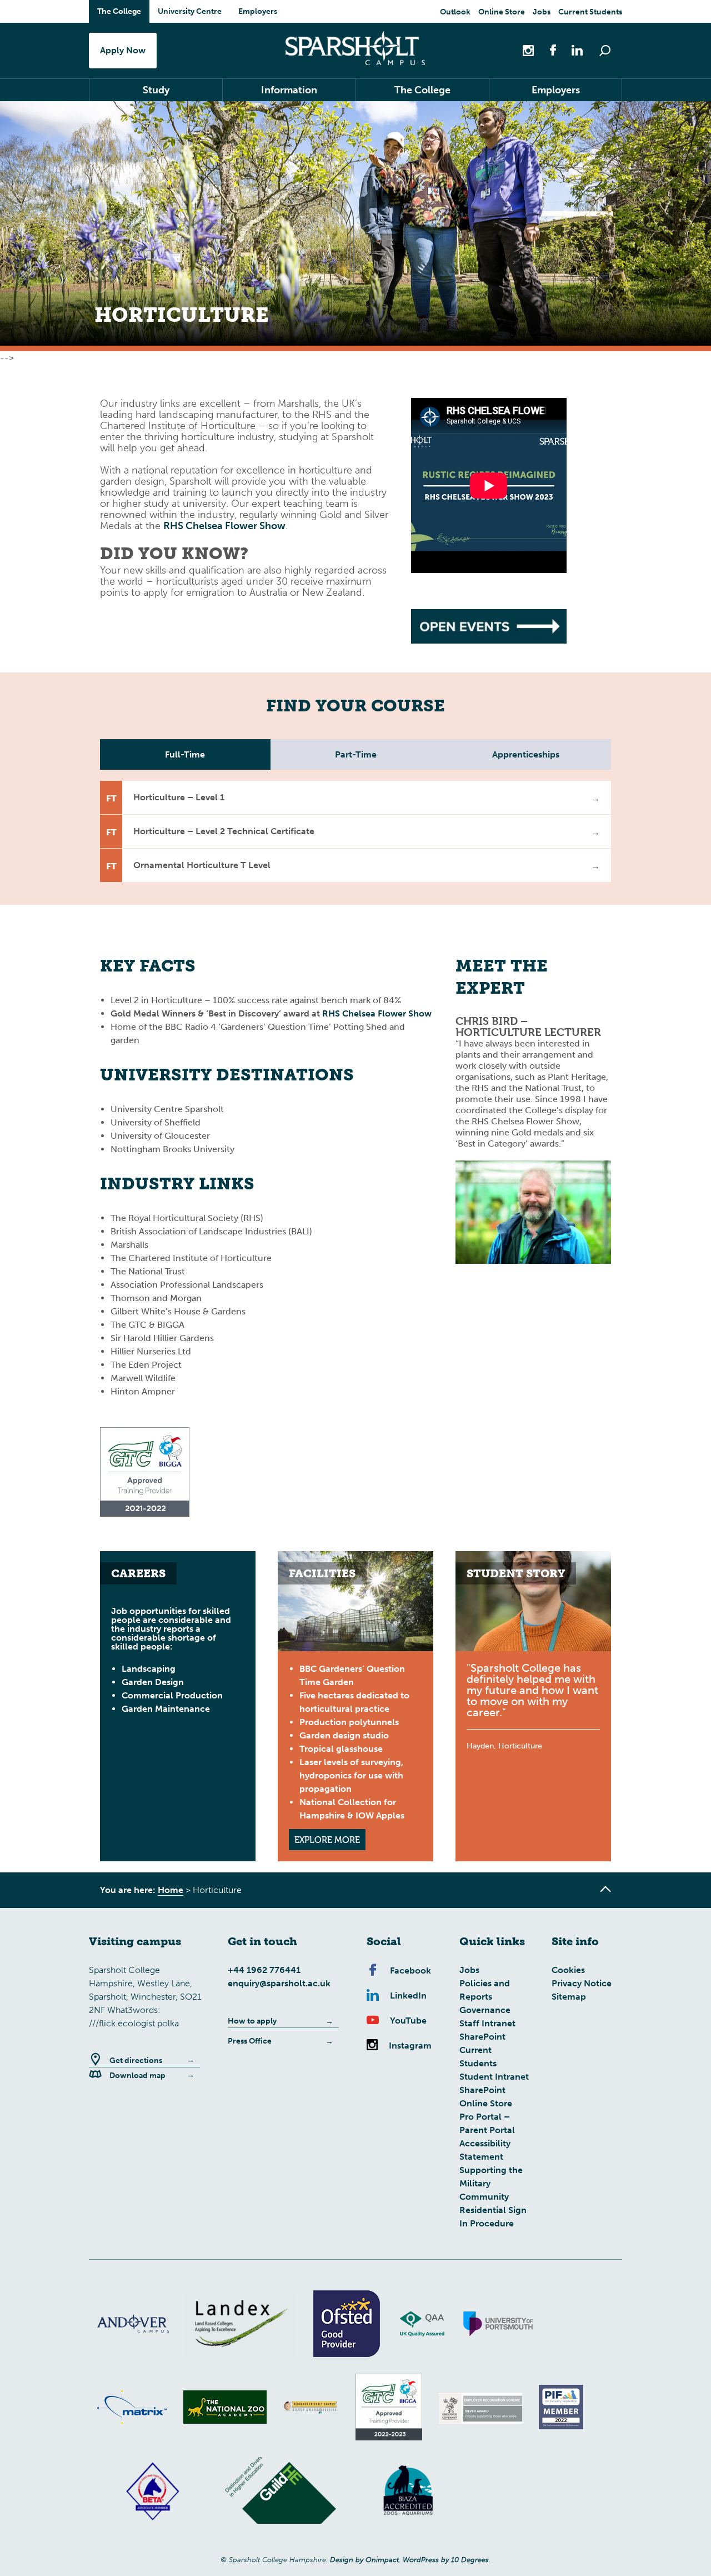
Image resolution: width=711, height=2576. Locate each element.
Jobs (542, 12)
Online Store (502, 12)
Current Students (590, 12)
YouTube (408, 2021)
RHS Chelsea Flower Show (224, 526)
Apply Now (123, 50)
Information (289, 90)
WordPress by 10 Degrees (446, 2560)
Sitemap (569, 1997)
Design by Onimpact (364, 2560)
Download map (137, 2076)
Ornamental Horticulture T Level (202, 865)
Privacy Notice (582, 1983)
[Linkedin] (572, 50)
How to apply (252, 2021)
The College (119, 11)
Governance (485, 2010)
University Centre (190, 11)
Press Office (250, 2041)
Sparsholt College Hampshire (355, 48)
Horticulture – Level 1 (179, 797)
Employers (258, 11)
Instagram (410, 2046)
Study (156, 90)
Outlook (455, 12)
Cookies (568, 1970)
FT (111, 798)
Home (171, 1890)
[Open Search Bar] (605, 51)
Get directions (136, 2061)
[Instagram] (529, 50)
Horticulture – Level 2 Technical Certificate (224, 831)
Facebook (410, 1970)
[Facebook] (547, 50)
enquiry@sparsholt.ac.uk (279, 1983)
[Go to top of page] (605, 1889)
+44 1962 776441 (264, 1970)
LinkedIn (408, 1995)
